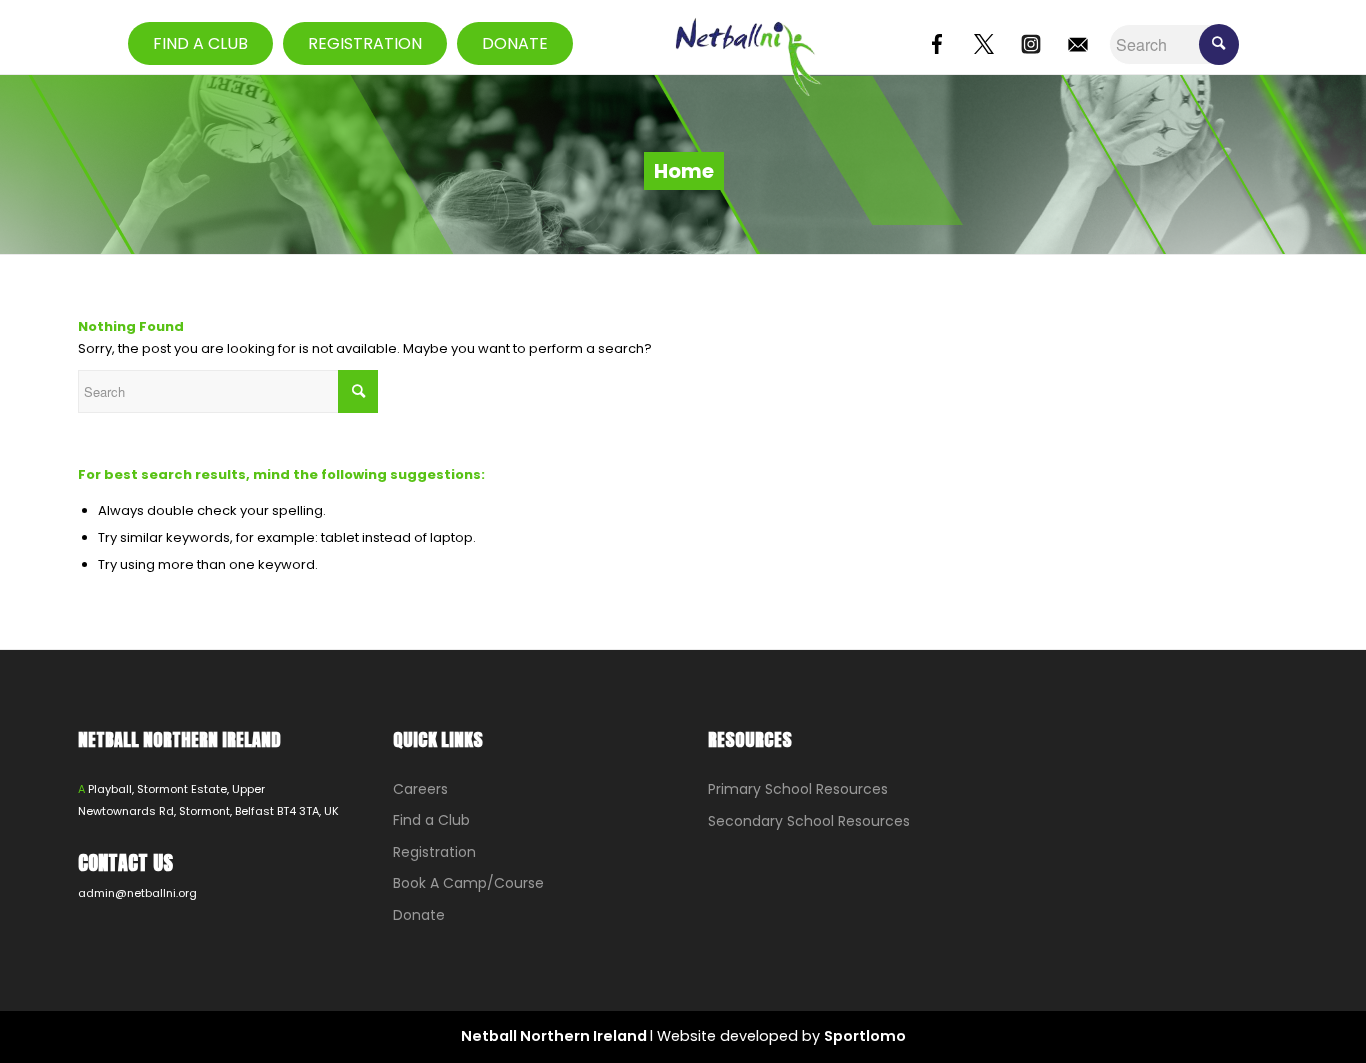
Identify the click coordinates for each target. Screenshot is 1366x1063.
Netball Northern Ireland (555, 1036)
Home (684, 171)
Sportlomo (865, 1036)
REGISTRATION (365, 43)
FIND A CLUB (200, 43)
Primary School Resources (798, 789)
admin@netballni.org (137, 893)
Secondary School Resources (809, 821)
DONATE (515, 43)
